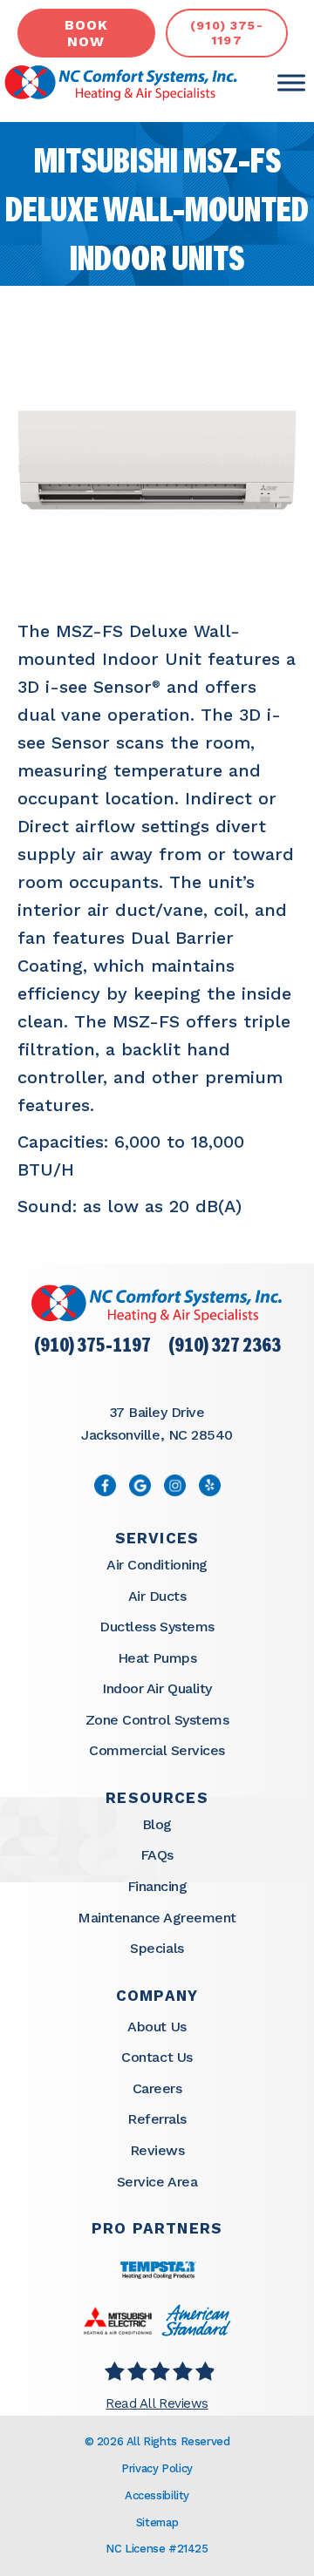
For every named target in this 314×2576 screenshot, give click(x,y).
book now (87, 33)
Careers (157, 2088)
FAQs (157, 1855)
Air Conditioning (157, 1565)
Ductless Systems (157, 1627)
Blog (157, 1824)
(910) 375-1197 (92, 1347)
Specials (157, 1948)
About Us (157, 2027)
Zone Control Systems (157, 1720)
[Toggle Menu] (291, 83)
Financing (157, 1886)
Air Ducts (157, 1596)
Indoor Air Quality (157, 1688)
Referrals (157, 2119)
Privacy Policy (157, 2468)
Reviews (157, 2150)
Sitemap (157, 2522)
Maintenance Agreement (157, 1918)
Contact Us (157, 2057)
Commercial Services (157, 1750)
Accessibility (157, 2495)
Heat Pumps (157, 1658)
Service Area (157, 2182)
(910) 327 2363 (225, 1347)
